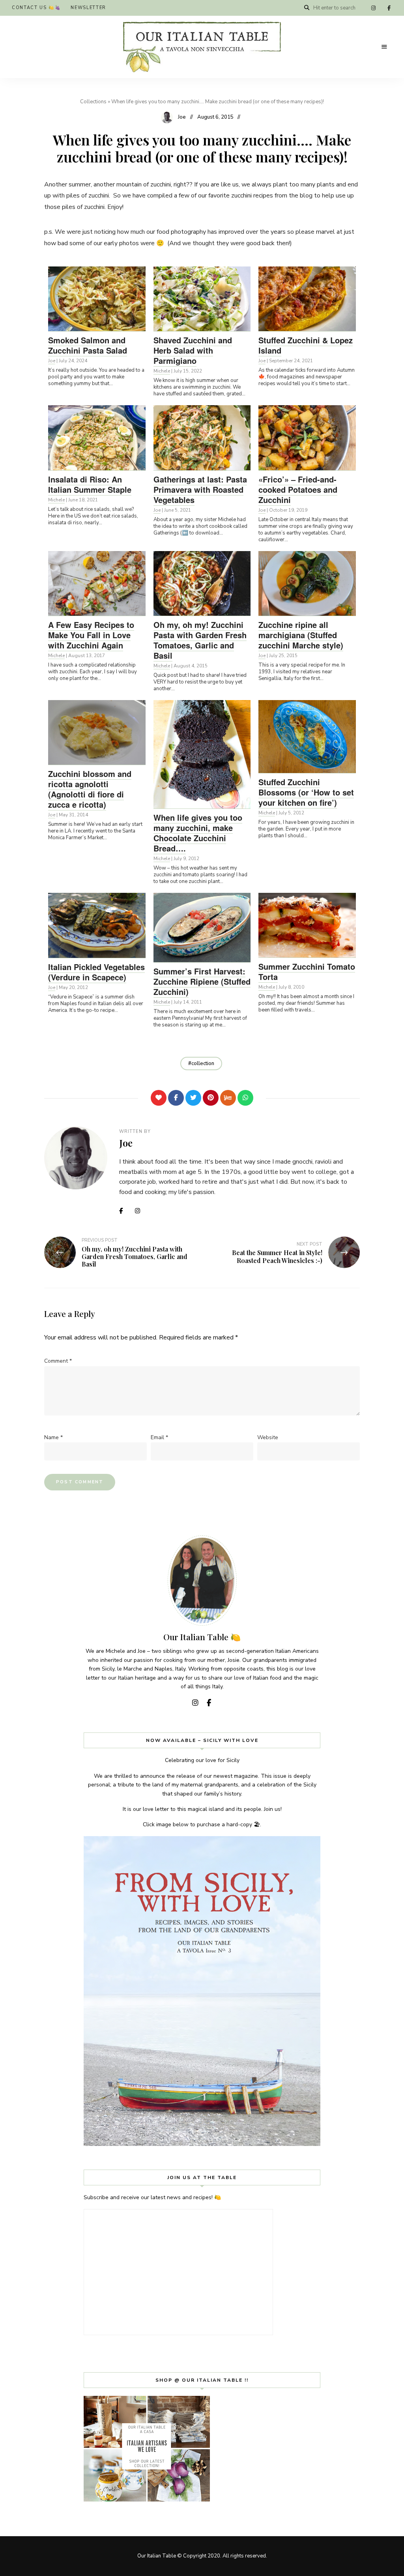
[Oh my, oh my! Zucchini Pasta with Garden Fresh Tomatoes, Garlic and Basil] (202, 583)
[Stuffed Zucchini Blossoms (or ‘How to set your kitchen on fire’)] (307, 737)
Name (53, 1437)
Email (159, 1437)
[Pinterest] (211, 1098)
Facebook (389, 8)
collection (203, 1064)
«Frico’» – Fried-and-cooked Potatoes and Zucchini (298, 489)
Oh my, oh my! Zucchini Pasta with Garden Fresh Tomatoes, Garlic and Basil (200, 640)
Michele (162, 371)
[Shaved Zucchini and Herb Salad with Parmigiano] (202, 299)
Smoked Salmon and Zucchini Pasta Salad (88, 345)
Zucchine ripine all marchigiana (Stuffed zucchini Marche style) (301, 635)
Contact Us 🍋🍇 (36, 8)
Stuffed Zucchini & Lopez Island (306, 345)
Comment (58, 1361)
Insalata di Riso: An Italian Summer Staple (90, 484)
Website (268, 1437)
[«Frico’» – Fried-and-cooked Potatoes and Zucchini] (307, 438)
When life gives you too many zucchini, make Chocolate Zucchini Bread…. (198, 833)
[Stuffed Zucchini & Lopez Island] (307, 299)
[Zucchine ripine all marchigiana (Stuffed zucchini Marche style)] (307, 583)
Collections (93, 102)
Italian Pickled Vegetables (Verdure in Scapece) (96, 972)
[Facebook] (176, 1098)
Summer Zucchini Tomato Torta (307, 971)
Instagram (373, 8)
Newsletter (88, 8)
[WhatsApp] (245, 1098)
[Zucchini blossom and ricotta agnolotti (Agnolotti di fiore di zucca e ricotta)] (97, 732)
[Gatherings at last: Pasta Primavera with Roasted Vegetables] (202, 438)
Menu (384, 47)
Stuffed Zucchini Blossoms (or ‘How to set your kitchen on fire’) (306, 792)
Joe (182, 117)
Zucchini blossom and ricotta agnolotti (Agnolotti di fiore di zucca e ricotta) (90, 789)
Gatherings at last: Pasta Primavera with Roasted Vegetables (200, 489)
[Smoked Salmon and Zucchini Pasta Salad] (97, 299)
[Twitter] (193, 1098)
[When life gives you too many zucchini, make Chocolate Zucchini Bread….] (202, 754)
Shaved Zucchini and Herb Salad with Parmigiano (193, 350)
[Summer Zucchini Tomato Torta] (307, 925)
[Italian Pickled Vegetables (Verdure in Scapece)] (97, 925)
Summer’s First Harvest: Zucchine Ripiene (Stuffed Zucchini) (202, 981)
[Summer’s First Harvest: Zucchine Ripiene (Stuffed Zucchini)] (202, 928)
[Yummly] (228, 1098)
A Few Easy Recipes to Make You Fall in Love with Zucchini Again (91, 635)
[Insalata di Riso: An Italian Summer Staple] (97, 438)
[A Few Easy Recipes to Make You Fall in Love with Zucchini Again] (97, 583)
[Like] (159, 1098)
